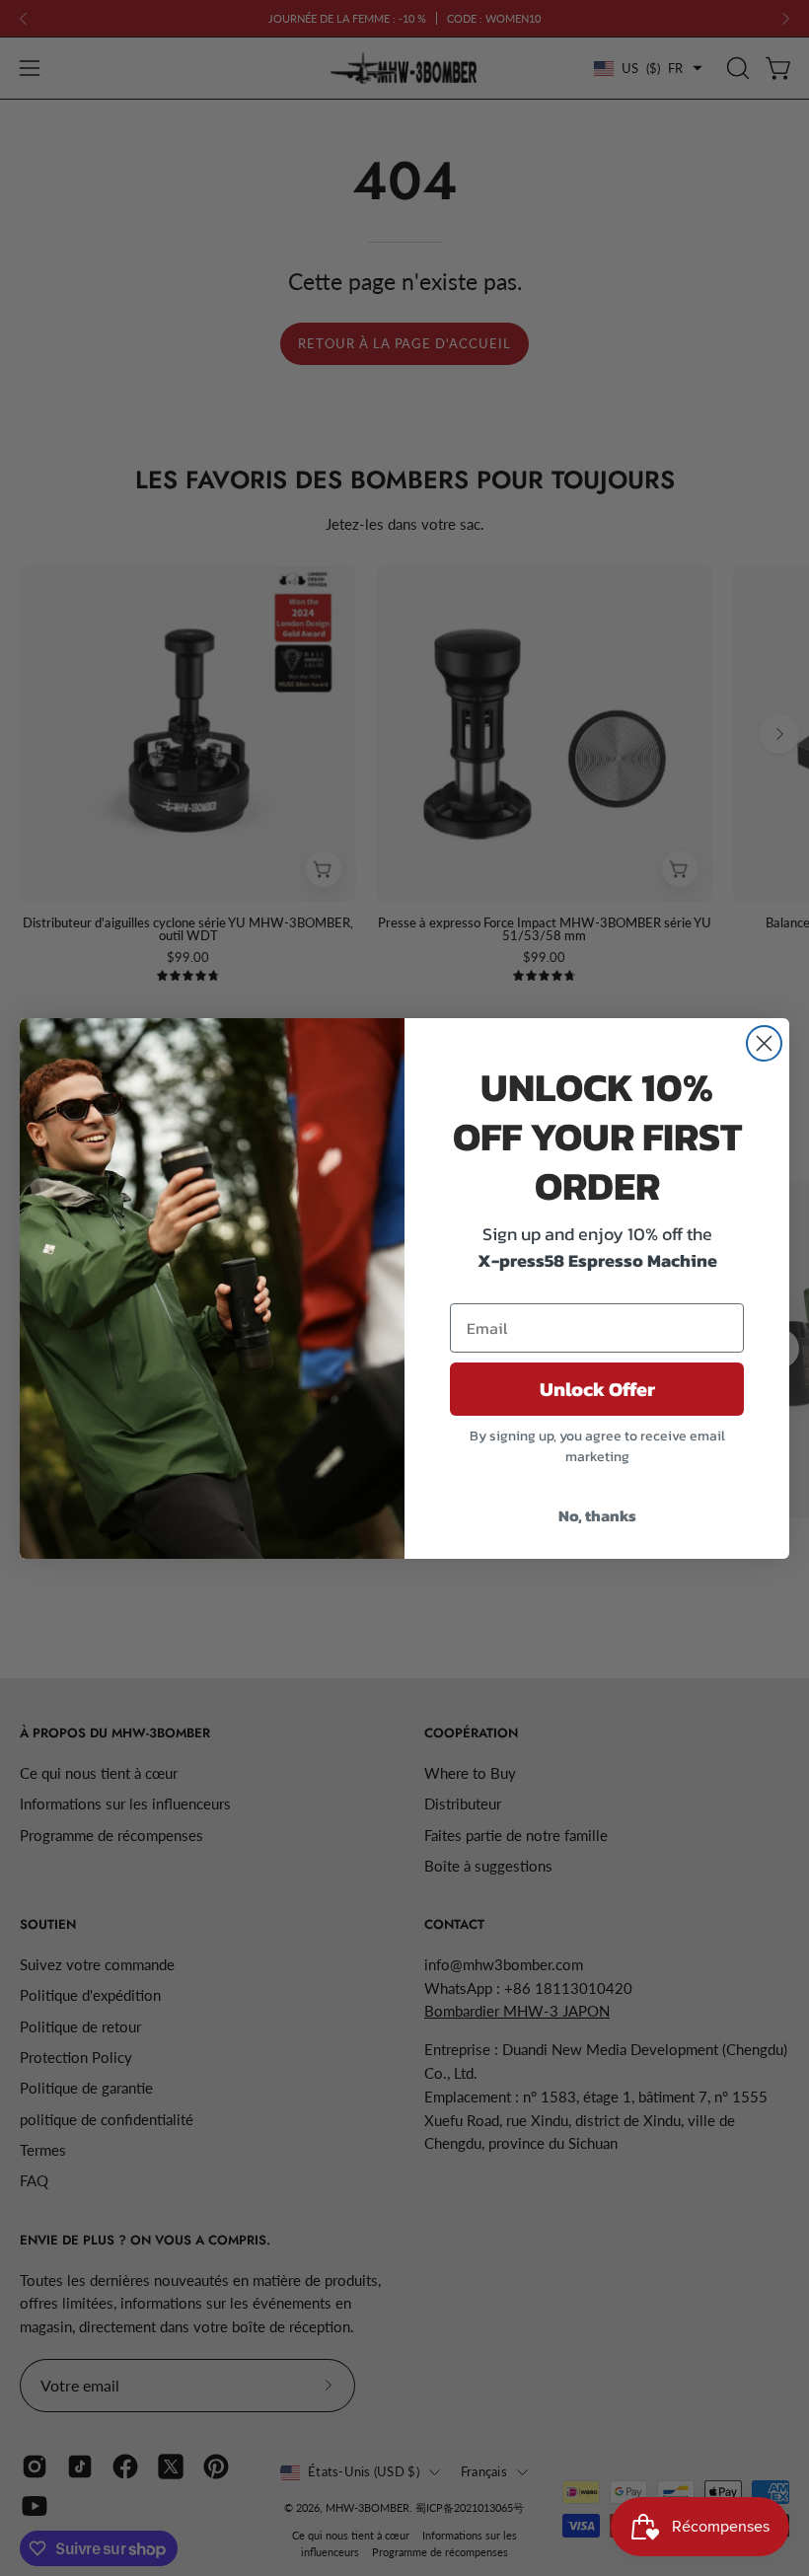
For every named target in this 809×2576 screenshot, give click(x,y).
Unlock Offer (597, 1389)
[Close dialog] (764, 1043)
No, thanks (597, 1515)
